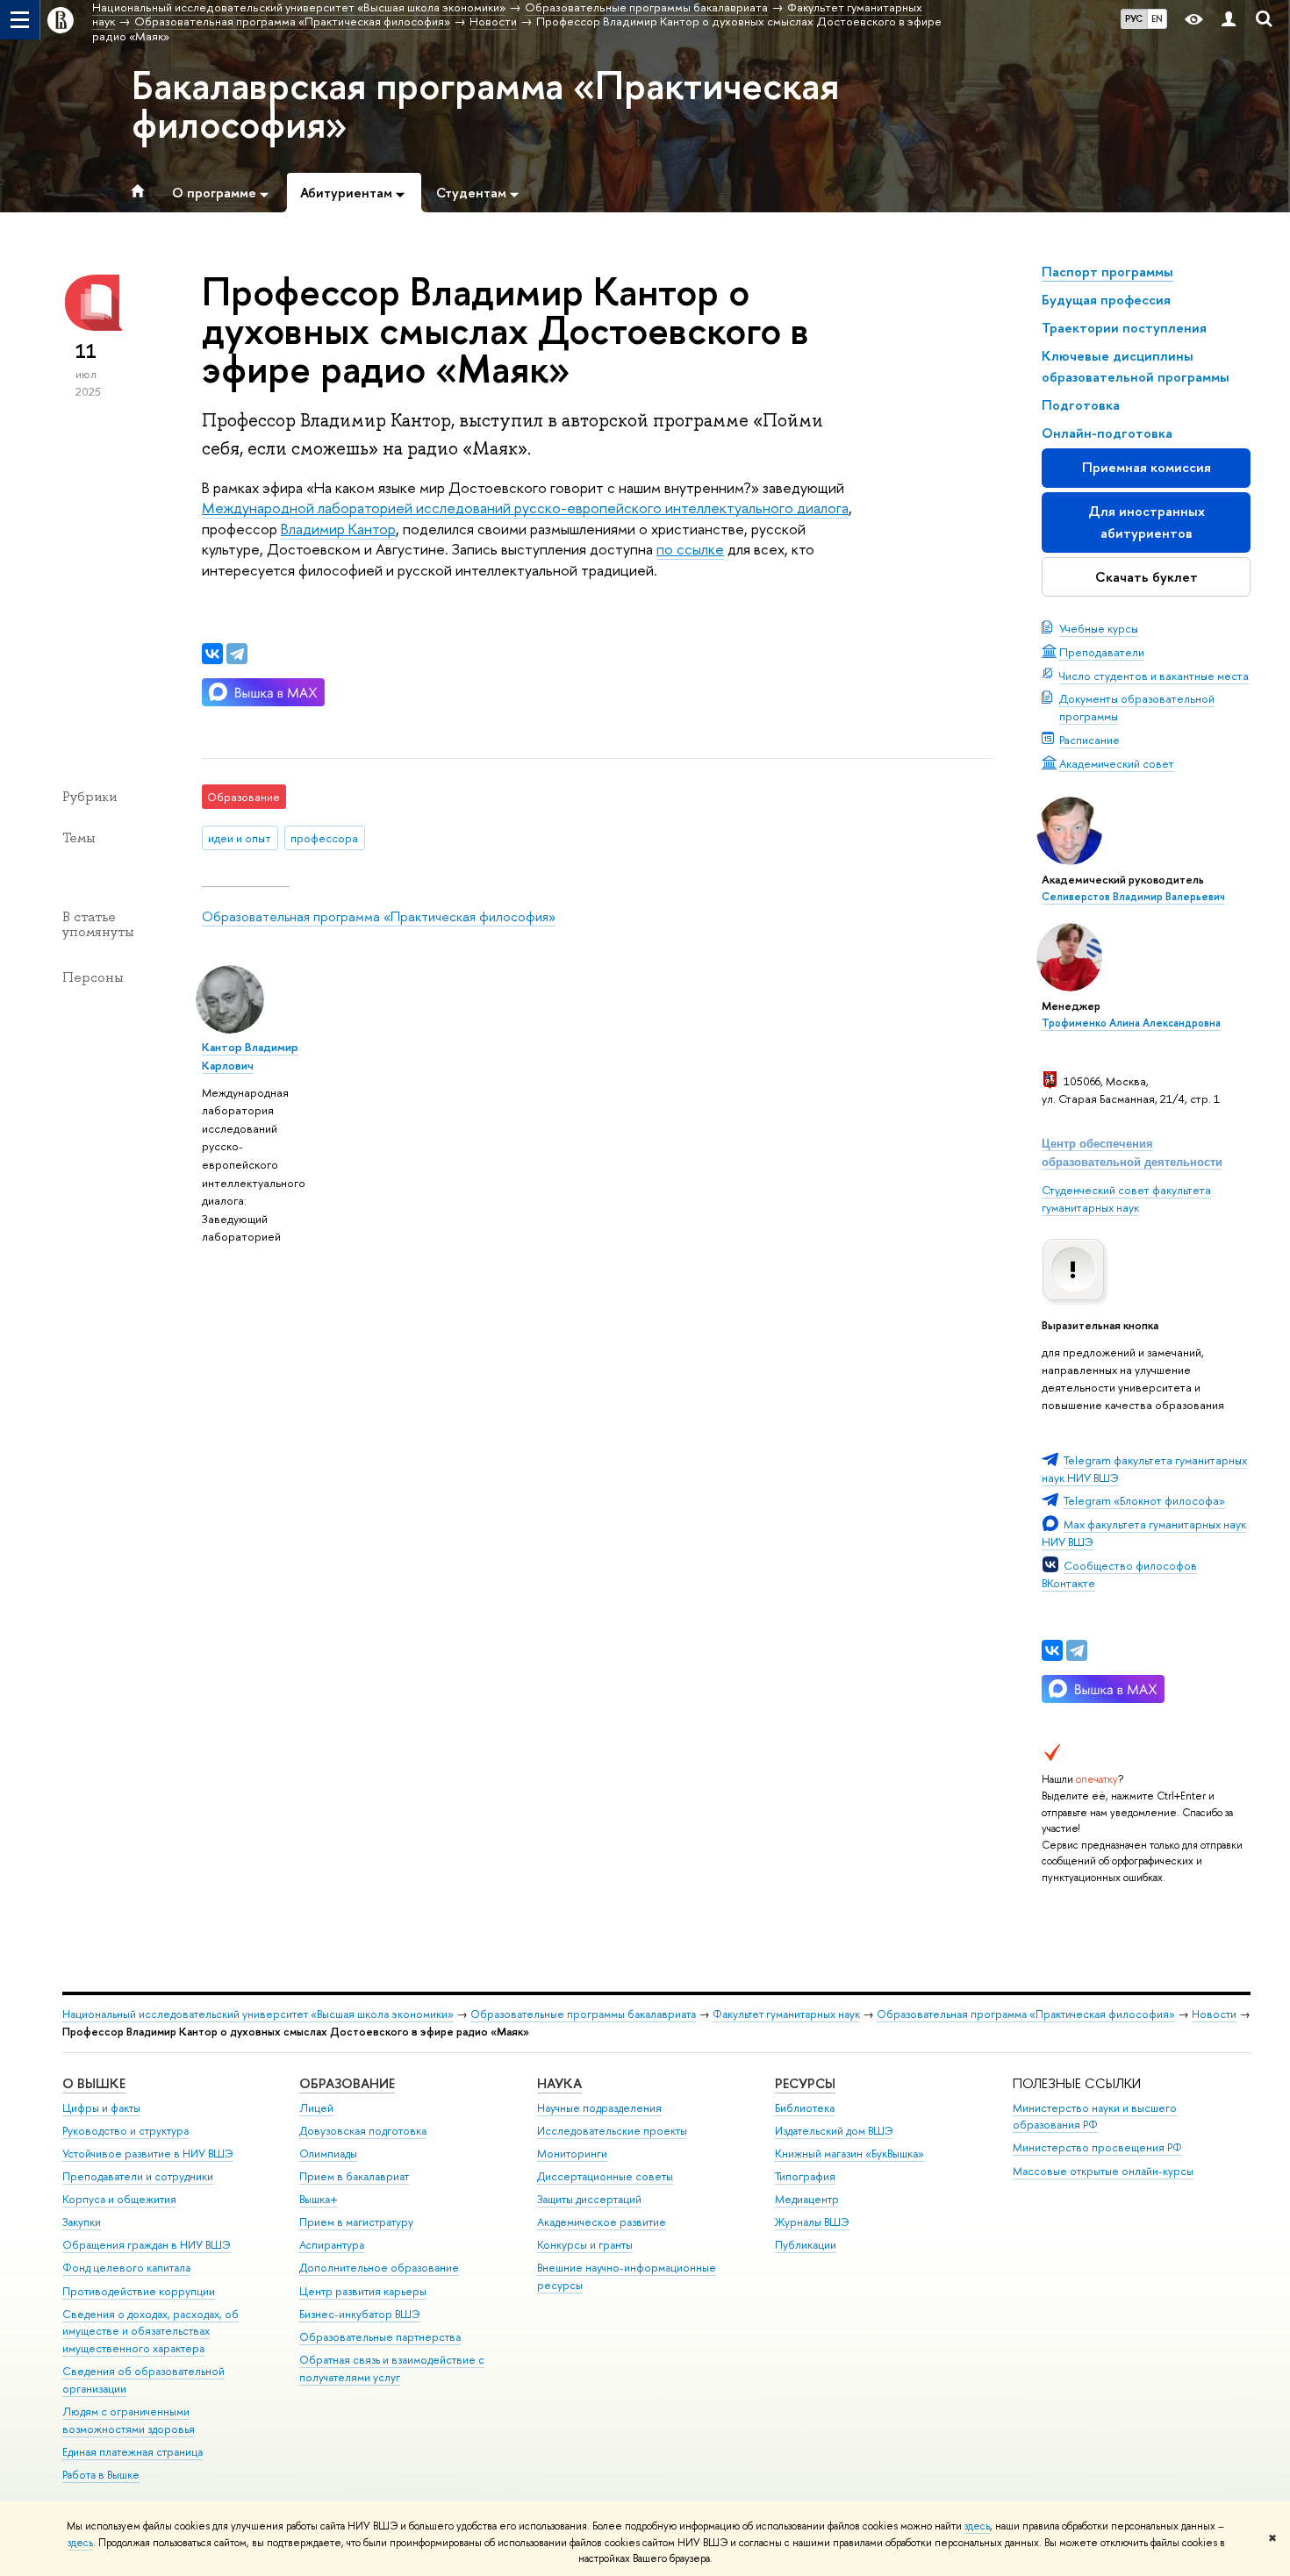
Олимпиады (328, 2154)
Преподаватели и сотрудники (138, 2176)
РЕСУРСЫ (805, 2083)
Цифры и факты (101, 2108)
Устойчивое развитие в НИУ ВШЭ (148, 2154)
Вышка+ (319, 2199)
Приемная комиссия (1147, 467)
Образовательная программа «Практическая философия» (379, 916)
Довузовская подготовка (363, 2131)
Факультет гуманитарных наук (786, 2014)
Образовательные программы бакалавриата (583, 2014)
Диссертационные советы (605, 2176)
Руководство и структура (125, 2131)
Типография (805, 2176)
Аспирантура (332, 2245)
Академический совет (1117, 763)
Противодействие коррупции (139, 2291)
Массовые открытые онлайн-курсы (1103, 2171)
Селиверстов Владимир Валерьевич (1133, 897)
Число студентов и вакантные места (1154, 676)
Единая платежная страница (133, 2452)
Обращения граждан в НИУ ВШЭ (147, 2245)
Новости (1214, 2014)
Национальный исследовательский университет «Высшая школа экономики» (258, 2014)
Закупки (82, 2222)
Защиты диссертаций (589, 2199)
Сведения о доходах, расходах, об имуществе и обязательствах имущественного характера (150, 2332)
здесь (977, 2526)
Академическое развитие (602, 2222)
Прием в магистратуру (356, 2222)
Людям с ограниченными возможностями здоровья (129, 2420)
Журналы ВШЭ (812, 2222)
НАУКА (559, 2083)
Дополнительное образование (379, 2268)
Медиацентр (807, 2199)
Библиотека (805, 2108)
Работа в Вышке (101, 2475)
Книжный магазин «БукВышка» (849, 2154)
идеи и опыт (240, 838)
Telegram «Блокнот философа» (1144, 1500)
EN (1157, 18)
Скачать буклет (1147, 577)
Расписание (1089, 740)
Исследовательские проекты (612, 2131)
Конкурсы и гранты (585, 2245)
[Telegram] (1077, 1650)
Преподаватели (1102, 652)
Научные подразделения (599, 2108)
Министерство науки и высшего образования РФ (1095, 2117)
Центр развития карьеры (363, 2291)
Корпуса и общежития (119, 2199)
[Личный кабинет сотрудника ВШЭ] (1229, 20)
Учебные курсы (1099, 628)
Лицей (316, 2108)
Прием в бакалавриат (354, 2176)
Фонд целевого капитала (126, 2268)
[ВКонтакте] (1052, 1650)
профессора (324, 838)
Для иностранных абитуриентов (1147, 522)
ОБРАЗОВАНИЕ (347, 2083)
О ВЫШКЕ (94, 2083)
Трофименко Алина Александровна (1131, 1023)
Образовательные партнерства (380, 2337)
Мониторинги (572, 2154)
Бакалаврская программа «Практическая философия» (485, 104)
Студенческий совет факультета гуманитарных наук (1126, 1199)
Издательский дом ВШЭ (834, 2131)
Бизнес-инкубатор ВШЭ (360, 2314)
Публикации (806, 2245)
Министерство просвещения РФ (1097, 2147)
